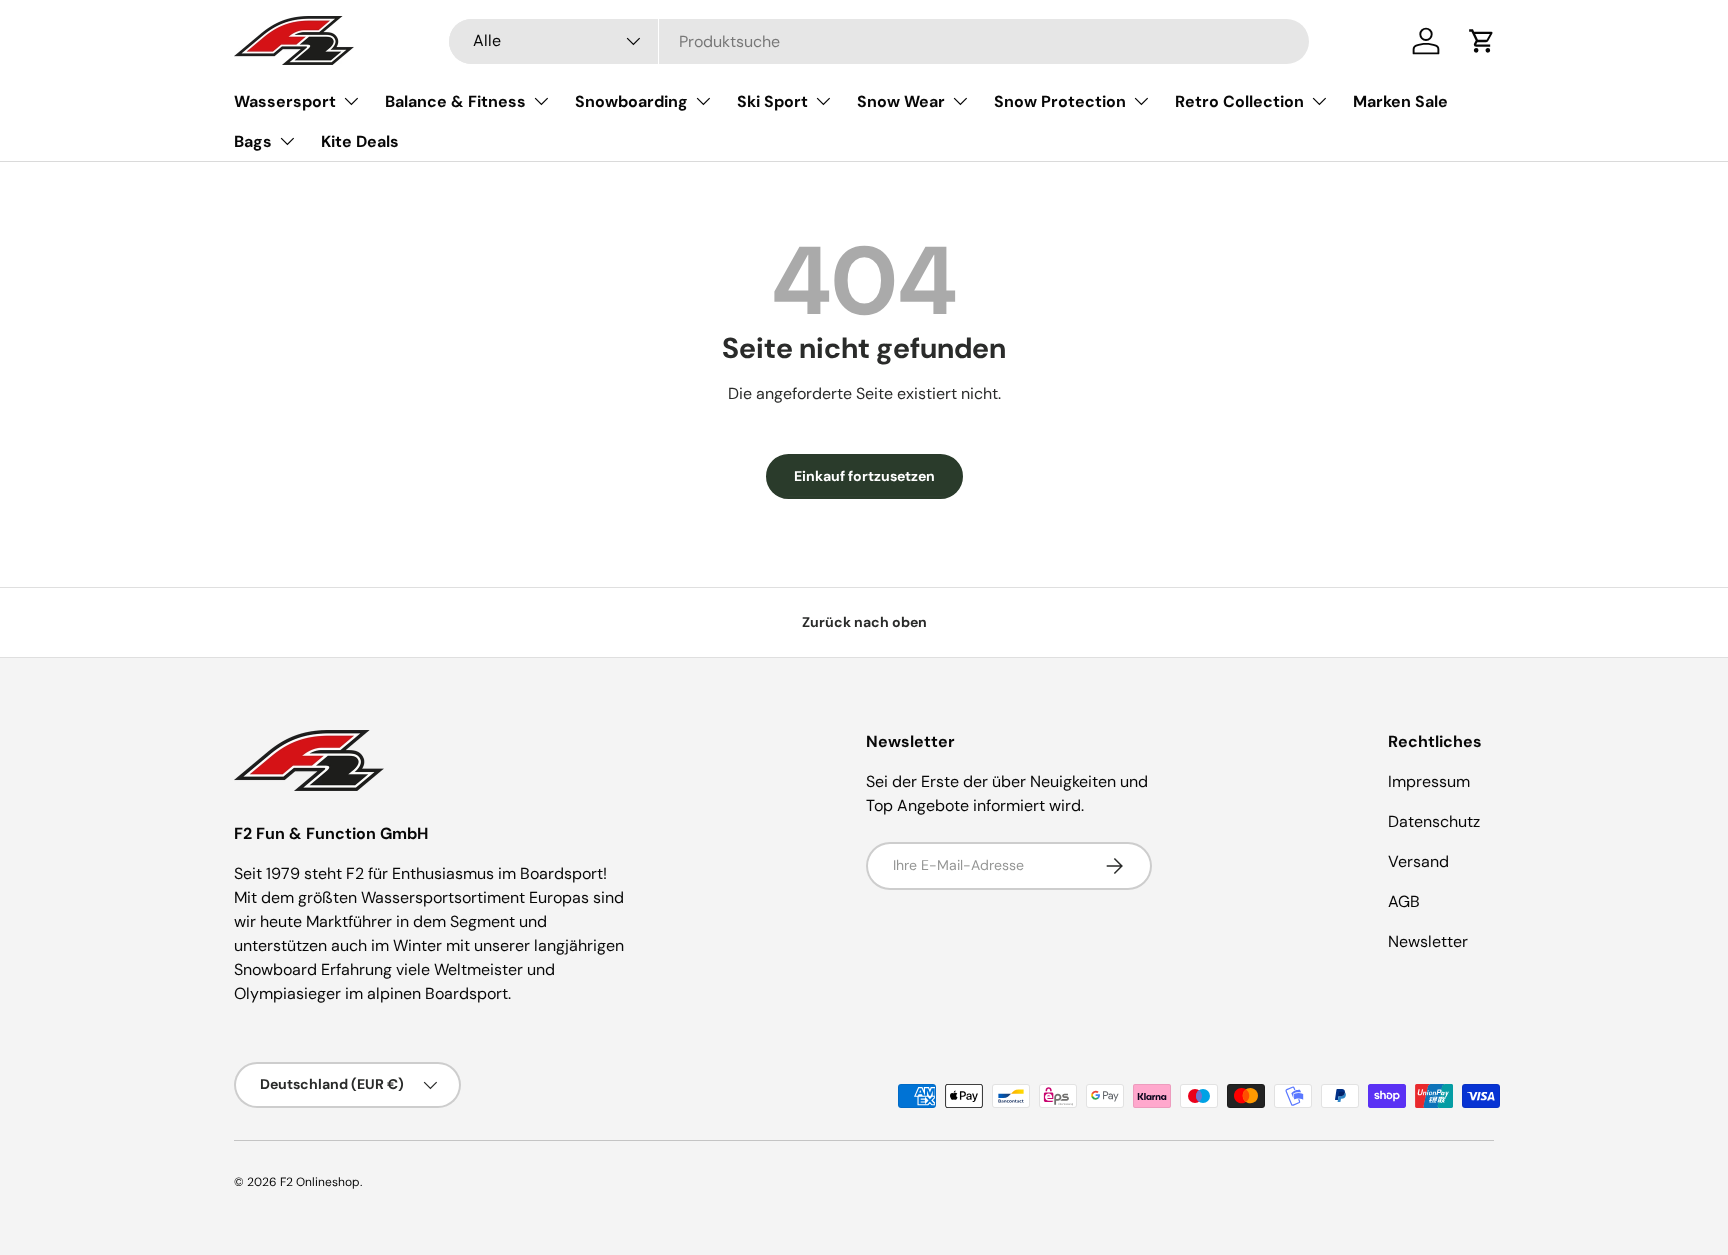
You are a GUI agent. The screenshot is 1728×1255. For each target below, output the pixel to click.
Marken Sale (1400, 101)
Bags (253, 141)
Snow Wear (901, 101)
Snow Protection (1060, 101)
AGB (1404, 901)
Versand (1418, 861)
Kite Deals (360, 141)
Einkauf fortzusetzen (864, 476)
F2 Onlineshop (320, 1182)
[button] (1482, 41)
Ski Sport (772, 101)
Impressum (1429, 781)
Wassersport (285, 101)
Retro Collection (1239, 101)
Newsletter (1428, 941)
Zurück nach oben (864, 622)
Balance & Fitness (455, 101)
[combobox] (879, 41)
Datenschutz (1434, 821)
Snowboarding (631, 101)
